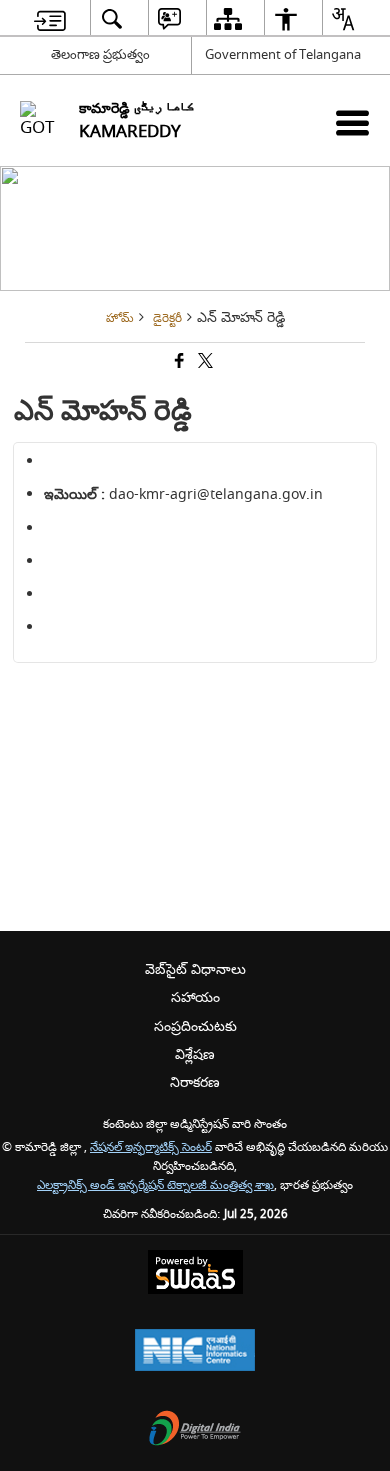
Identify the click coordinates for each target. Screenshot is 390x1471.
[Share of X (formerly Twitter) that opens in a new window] (204, 363)
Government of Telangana (283, 54)
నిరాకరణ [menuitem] (195, 1082)
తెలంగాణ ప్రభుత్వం (100, 54)
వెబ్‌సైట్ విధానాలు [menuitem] (195, 969)
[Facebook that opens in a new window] (178, 363)
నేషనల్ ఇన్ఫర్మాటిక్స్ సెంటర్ (151, 1147)
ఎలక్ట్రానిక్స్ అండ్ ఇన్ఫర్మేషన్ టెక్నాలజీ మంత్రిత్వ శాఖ (155, 1185)
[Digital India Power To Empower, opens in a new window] (195, 1430)
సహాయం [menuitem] (195, 997)
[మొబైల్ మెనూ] (352, 122)
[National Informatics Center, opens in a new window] (195, 1352)
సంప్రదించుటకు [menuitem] (195, 1026)
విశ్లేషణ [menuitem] (195, 1054)
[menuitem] (50, 18)
